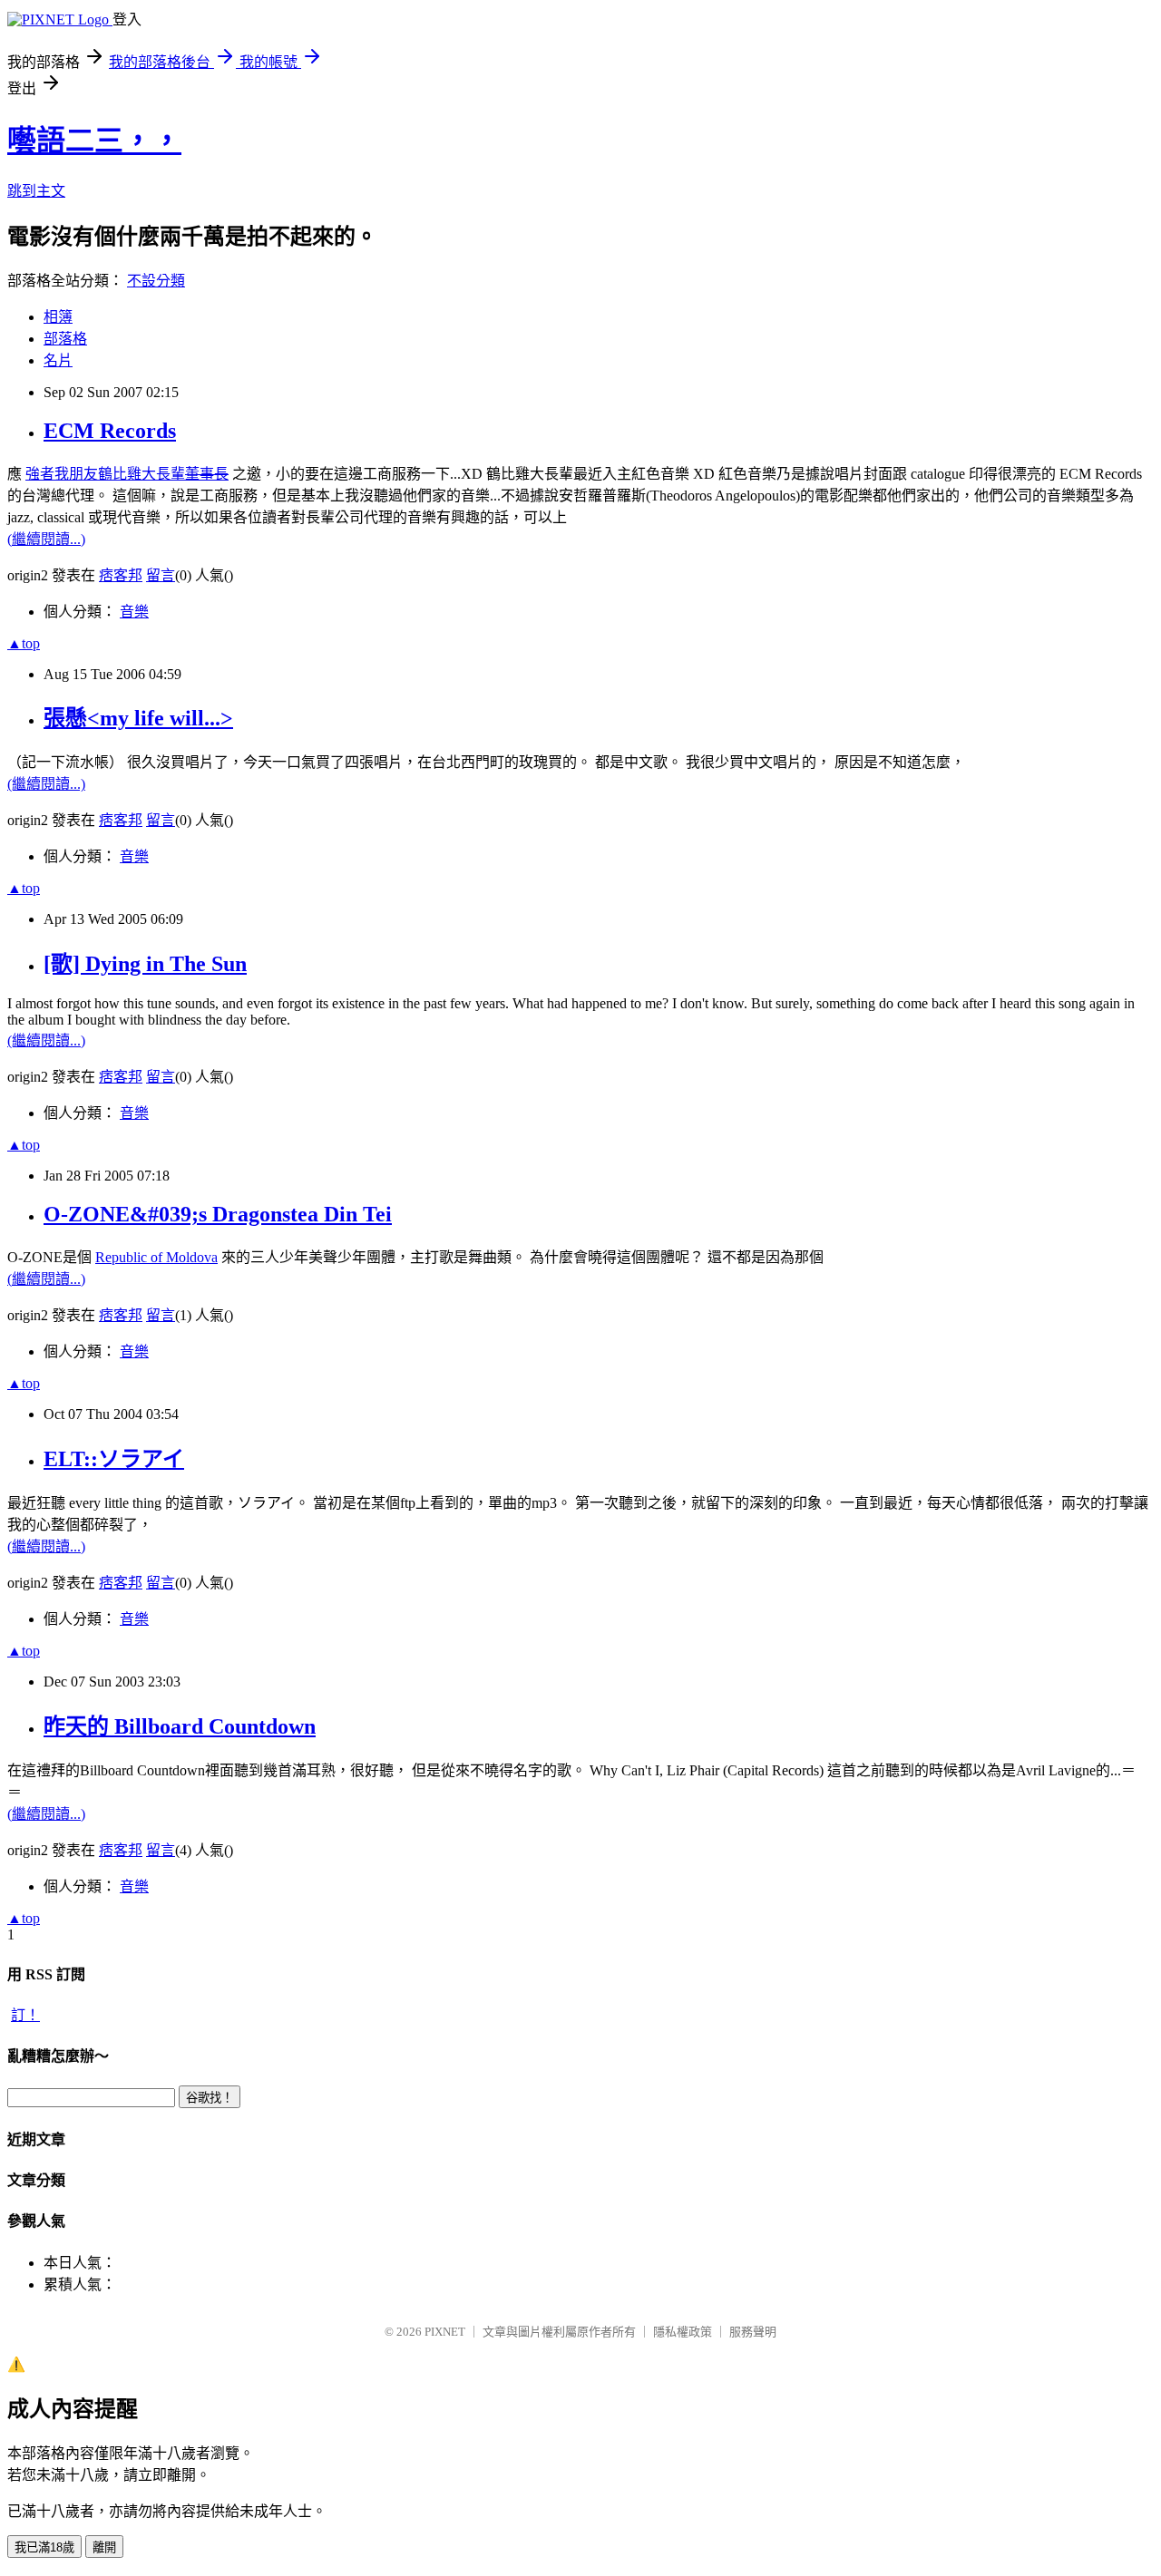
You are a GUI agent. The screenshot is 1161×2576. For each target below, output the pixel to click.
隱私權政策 (683, 2332)
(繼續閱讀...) (46, 539)
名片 (58, 360)
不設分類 (156, 281)
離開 (104, 2547)
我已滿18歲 (44, 2547)
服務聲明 (753, 2332)
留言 (161, 575)
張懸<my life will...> (138, 718)
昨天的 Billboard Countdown (180, 1726)
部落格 (65, 339)
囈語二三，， (94, 141)
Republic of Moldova (156, 1257)
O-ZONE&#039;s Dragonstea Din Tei (218, 1214)
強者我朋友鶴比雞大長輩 (127, 474)
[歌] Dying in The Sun (145, 964)
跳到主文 (36, 191)
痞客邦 (121, 575)
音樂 (134, 612)
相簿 (58, 317)
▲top (24, 643)
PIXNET (445, 2332)
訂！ (25, 2015)
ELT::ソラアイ (114, 1459)
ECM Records (110, 431)
